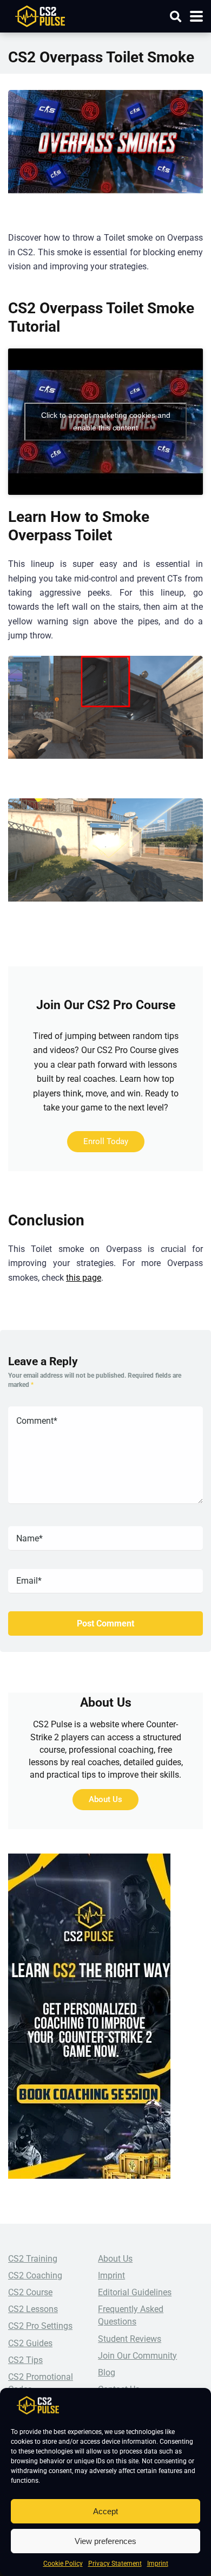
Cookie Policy (63, 2564)
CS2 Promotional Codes (41, 2383)
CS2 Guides (30, 2343)
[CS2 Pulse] (40, 15)
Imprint (158, 2564)
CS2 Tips (25, 2360)
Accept (105, 2511)
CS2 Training (33, 2259)
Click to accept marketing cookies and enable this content (106, 421)
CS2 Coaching (35, 2275)
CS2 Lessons (33, 2309)
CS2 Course (30, 2292)
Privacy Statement (115, 2564)
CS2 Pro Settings (40, 2326)
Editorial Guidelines (135, 2292)
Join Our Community (137, 2356)
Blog (107, 2372)
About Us (105, 1799)
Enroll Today (106, 1141)
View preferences (105, 2541)
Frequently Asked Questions (131, 2315)
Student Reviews (130, 2339)
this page (84, 1278)
